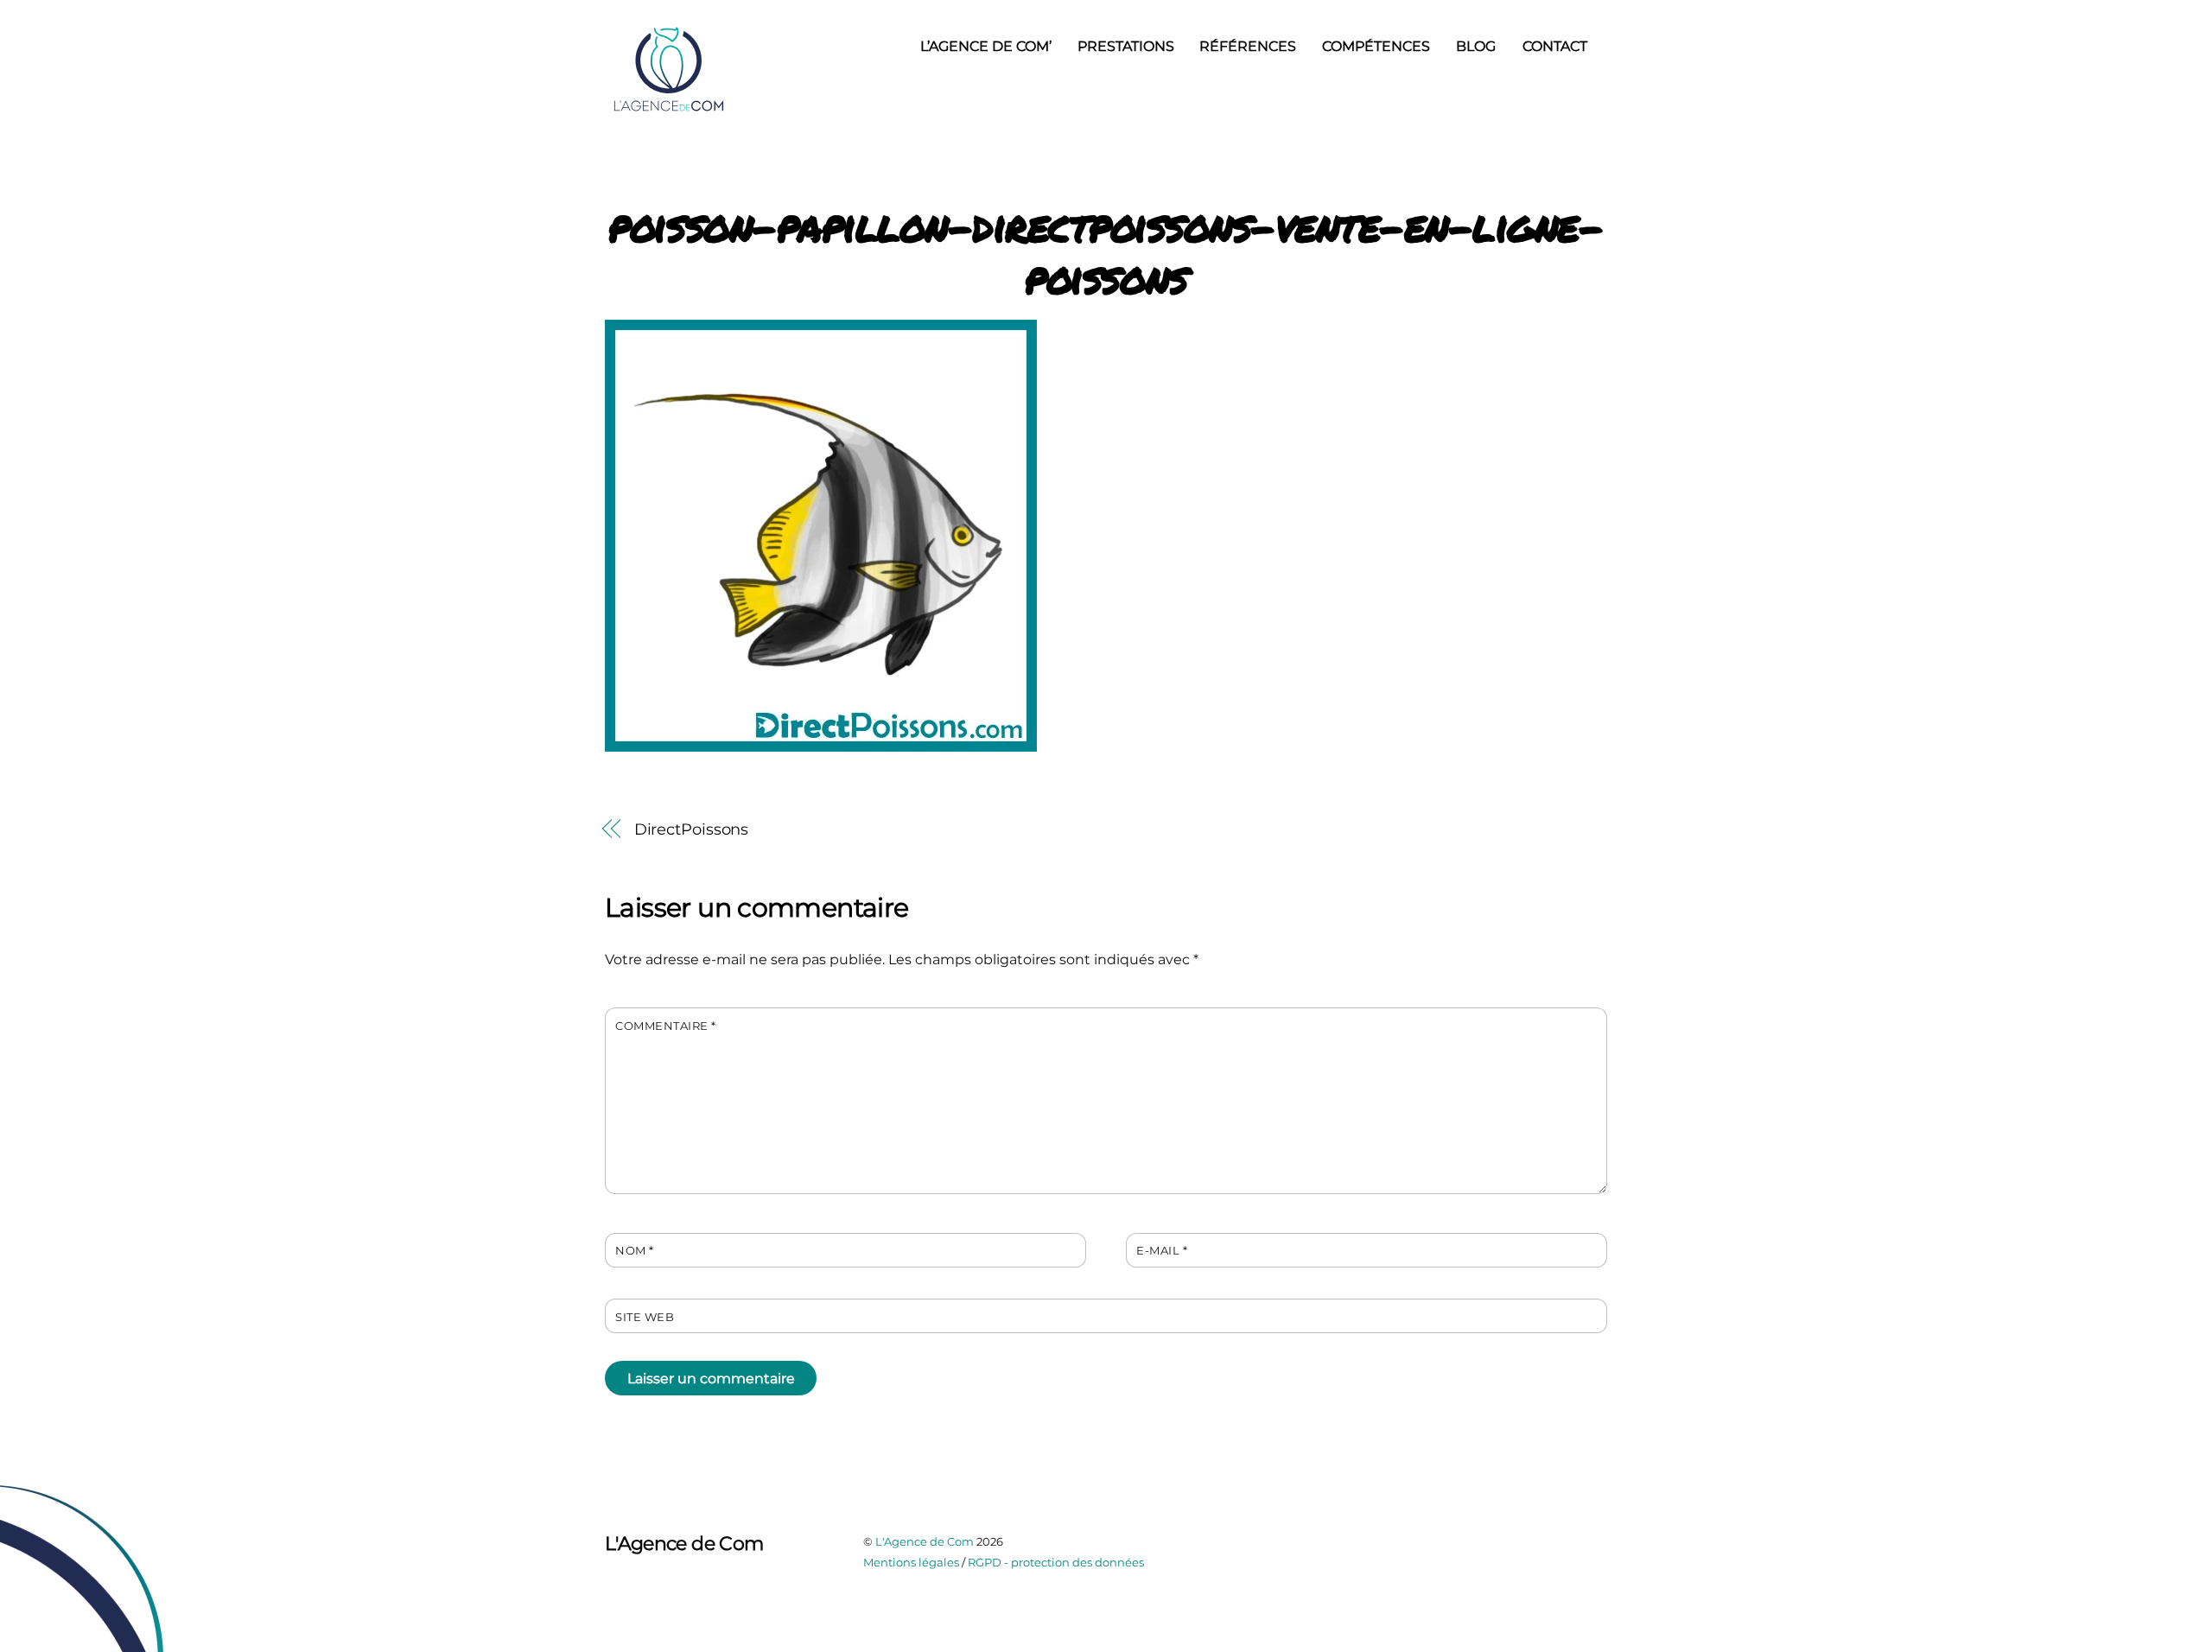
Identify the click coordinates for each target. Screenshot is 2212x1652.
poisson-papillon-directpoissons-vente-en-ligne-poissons (1106, 251)
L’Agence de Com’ (986, 46)
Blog (1476, 46)
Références (1248, 46)
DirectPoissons (692, 829)
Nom (635, 1251)
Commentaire (666, 1026)
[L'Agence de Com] (670, 109)
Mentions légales (911, 1562)
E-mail (1162, 1251)
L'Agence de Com (925, 1541)
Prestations (1126, 46)
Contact (1555, 46)
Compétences (1376, 46)
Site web (645, 1317)
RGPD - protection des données (1056, 1562)
